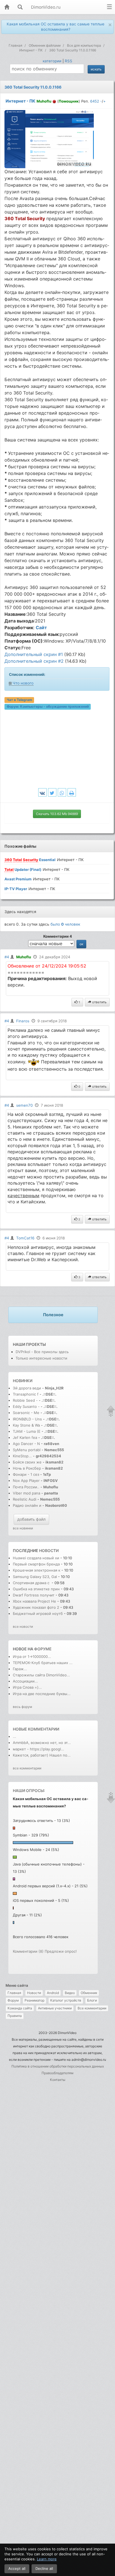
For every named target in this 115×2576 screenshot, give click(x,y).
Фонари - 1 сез (26, 1474)
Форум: (48, 707)
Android (53, 1993)
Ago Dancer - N (26, 1444)
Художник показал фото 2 (36, 1607)
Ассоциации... (25, 1681)
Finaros (23, 1021)
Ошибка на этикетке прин (36, 1589)
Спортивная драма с (32, 1583)
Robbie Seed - (26, 1400)
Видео (70, 1993)
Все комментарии (92, 2008)
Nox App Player (26, 1481)
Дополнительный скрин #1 (34, 654)
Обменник (89, 1993)
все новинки (23, 1528)
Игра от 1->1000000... (32, 1657)
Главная (14, 1993)
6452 (95, 101)
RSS (69, 61)
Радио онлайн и (27, 1505)
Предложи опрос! (61, 1951)
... (15, 1736)
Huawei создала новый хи (36, 1558)
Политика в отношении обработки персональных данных (58, 2066)
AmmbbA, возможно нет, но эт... (42, 1743)
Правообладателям (57, 2073)
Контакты (58, 2080)
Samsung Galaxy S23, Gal (35, 1577)
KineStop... (22, 1456)
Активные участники (55, 2008)
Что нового (23, 683)
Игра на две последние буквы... (42, 1694)
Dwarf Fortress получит (34, 1595)
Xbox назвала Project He (34, 1601)
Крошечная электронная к (37, 1570)
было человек (65, 924)
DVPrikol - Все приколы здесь (42, 1352)
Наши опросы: (29, 1790)
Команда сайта (20, 2008)
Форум (13, 2000)
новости (49, 1550)
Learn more (47, 2559)
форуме (43, 1649)
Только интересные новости (41, 1358)
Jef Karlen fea (25, 1437)
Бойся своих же (27, 1462)
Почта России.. (26, 1487)
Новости (34, 1993)
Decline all (44, 2568)
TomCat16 (25, 1238)
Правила (15, 2016)
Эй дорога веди (27, 1388)
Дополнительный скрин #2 (34, 661)
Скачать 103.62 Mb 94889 (57, 814)
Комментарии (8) (28, 1951)
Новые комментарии (36, 1729)
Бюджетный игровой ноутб (38, 1613)
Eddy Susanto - (26, 1406)
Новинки (23, 1381)
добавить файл (31, 1519)
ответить (99, 1002)
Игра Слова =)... (27, 1687)
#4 (7, 957)
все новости (23, 1626)
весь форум (22, 1707)
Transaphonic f (26, 1394)
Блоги (92, 2000)
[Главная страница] (7, 7)
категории (52, 61)
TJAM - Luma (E (27, 1431)
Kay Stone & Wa (26, 1425)
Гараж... (20, 1669)
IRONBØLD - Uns (27, 1419)
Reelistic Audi (25, 1499)
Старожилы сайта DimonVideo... (41, 1675)
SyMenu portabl (27, 1450)
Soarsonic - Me (26, 1413)
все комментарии (27, 1768)
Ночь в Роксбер (27, 1468)
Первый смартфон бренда (37, 1564)
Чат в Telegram (19, 700)
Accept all (17, 2568)
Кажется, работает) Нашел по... (42, 1755)
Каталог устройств (66, 2000)
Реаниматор (34, 2000)
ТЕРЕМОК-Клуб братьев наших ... (43, 1663)
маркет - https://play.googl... (39, 1749)
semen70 (24, 1105)
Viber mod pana (27, 1493)
